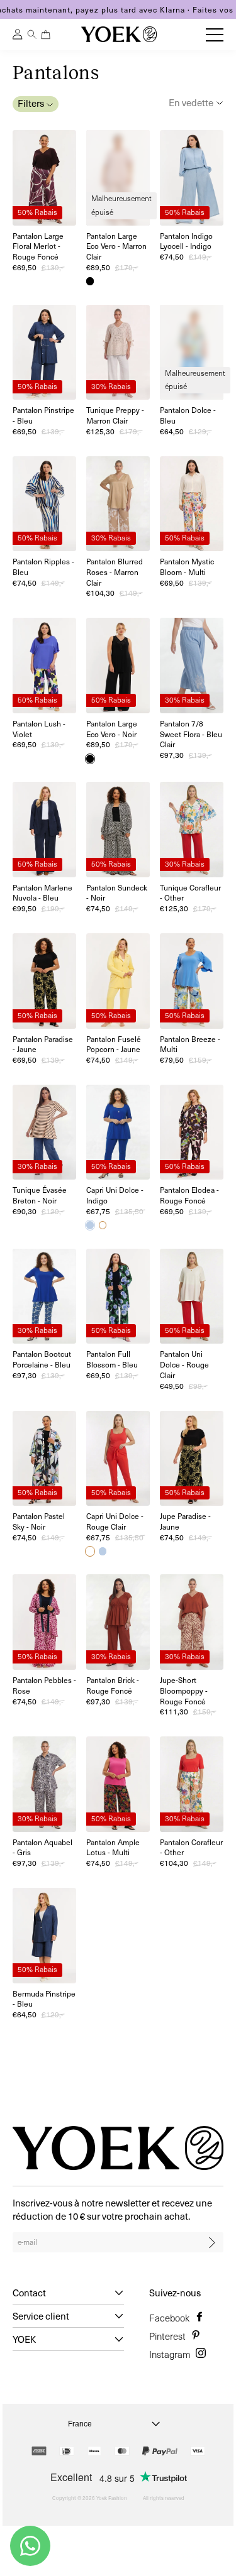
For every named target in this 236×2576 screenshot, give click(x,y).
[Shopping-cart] (46, 35)
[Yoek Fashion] (119, 34)
